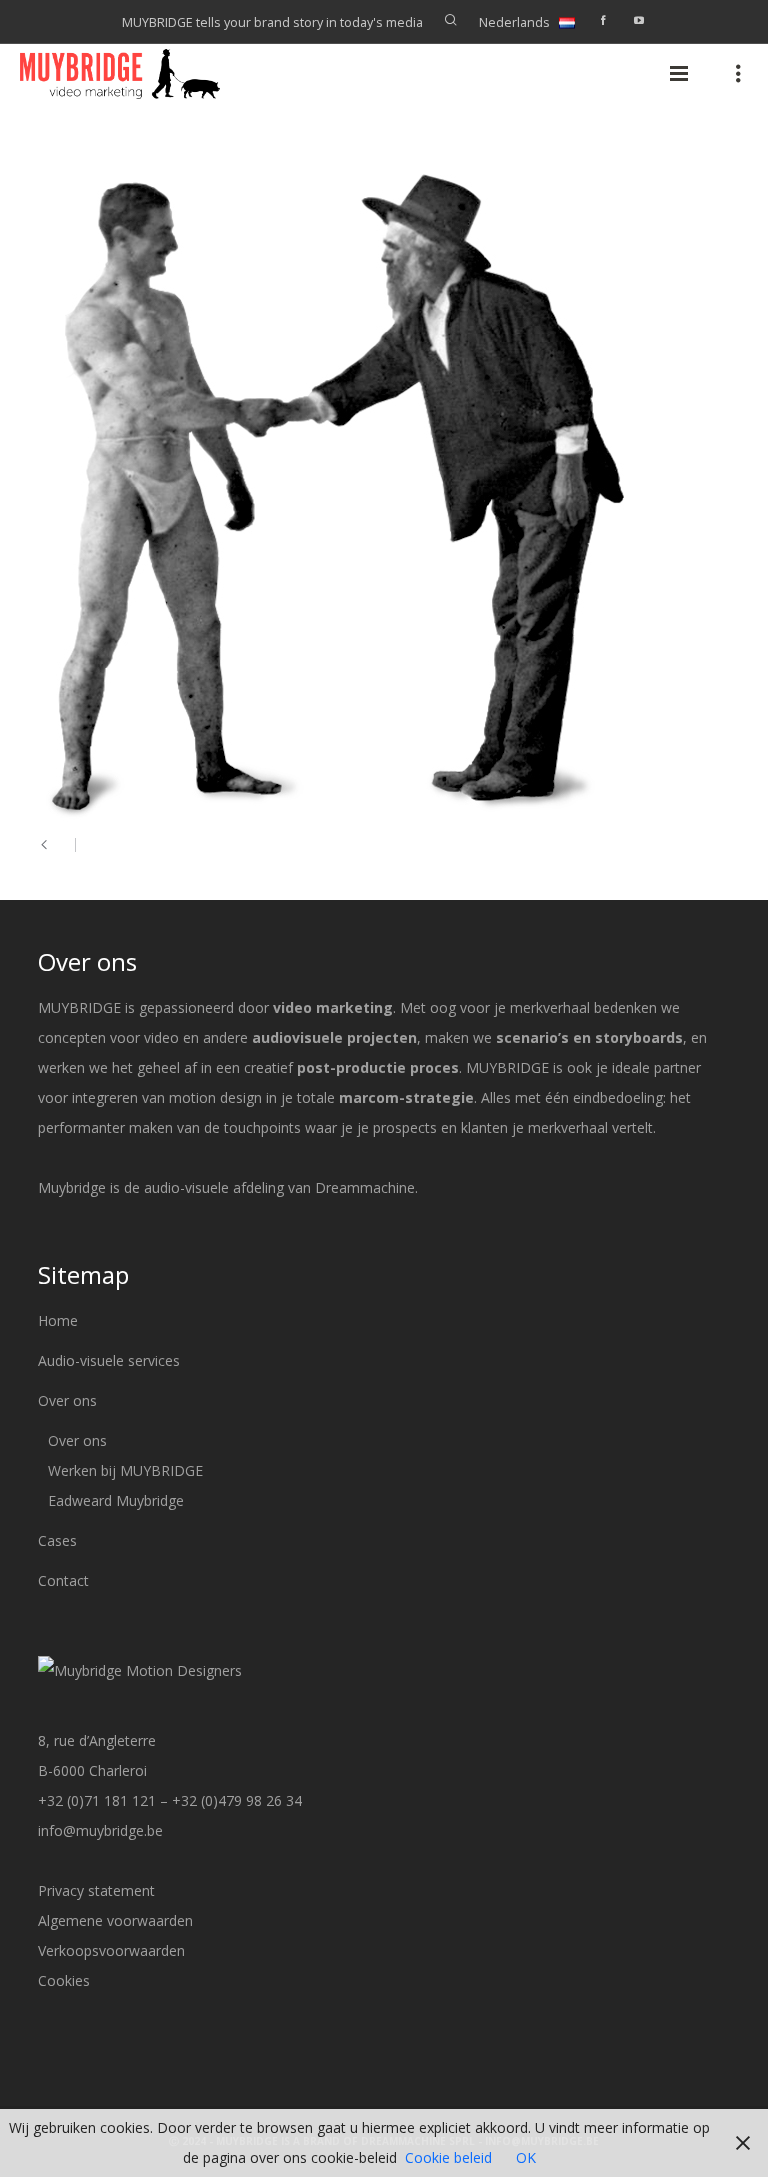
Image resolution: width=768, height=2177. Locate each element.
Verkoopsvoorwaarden (111, 1950)
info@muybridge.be (100, 1830)
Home (58, 1320)
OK (526, 2157)
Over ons (67, 1400)
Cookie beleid (448, 2157)
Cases (57, 1540)
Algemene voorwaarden (115, 1920)
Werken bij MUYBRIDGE (125, 1470)
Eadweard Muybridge (116, 1500)
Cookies (64, 1980)
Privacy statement (96, 1890)
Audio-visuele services (109, 1360)
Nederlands (514, 22)
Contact (63, 1580)
